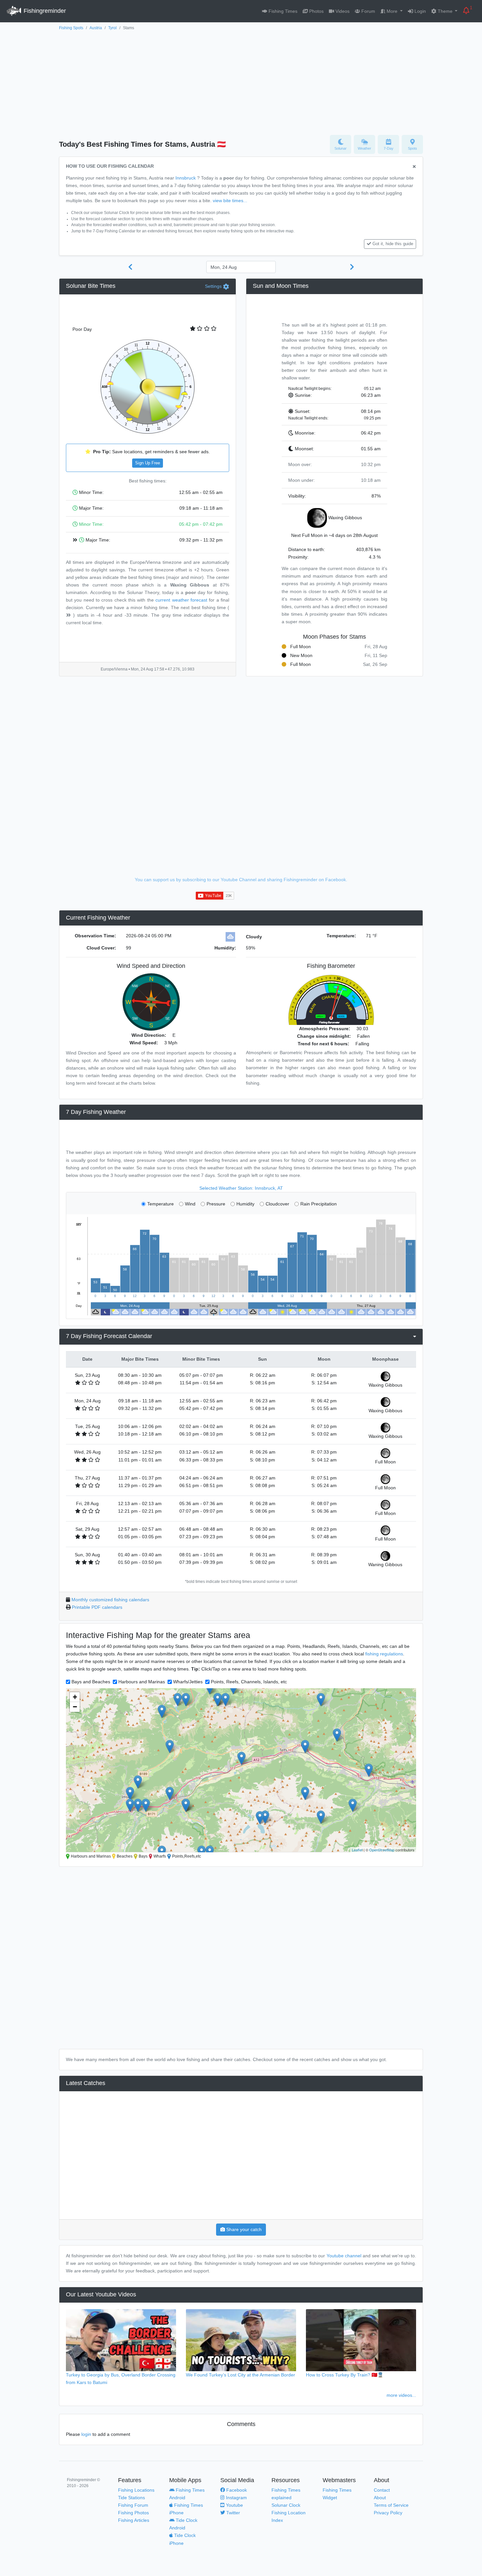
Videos (342, 11)
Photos (316, 11)
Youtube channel (344, 2256)
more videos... (401, 2395)
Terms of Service (391, 2505)
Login (420, 11)
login (86, 2434)
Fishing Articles (134, 2520)
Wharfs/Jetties (188, 1682)
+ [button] (75, 1697)
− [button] (75, 1707)
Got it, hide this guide (393, 244)
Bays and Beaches (91, 1682)
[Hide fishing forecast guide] (414, 167)
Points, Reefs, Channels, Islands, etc (249, 1682)
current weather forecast (181, 600)
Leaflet (357, 1850)
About (380, 2498)
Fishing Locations (136, 2490)
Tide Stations (131, 2498)
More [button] (392, 11)
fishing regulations (384, 1654)
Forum (368, 11)
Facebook (236, 2490)
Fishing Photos (133, 2513)
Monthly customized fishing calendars (110, 1600)
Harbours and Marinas (142, 1682)
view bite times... (230, 201)
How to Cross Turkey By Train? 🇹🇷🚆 (345, 2375)
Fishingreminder (44, 11)
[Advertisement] (241, 81)
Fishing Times (282, 11)
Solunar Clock (286, 2505)
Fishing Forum (133, 2505)
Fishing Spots (71, 28)
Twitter (232, 2513)
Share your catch (243, 2229)
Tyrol (112, 28)
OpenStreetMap (382, 1850)
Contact (382, 2490)
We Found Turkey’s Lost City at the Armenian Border (241, 2375)
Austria (96, 28)
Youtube (234, 2505)
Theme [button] (445, 11)
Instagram (236, 2498)
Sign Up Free (148, 463)
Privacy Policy (388, 2513)
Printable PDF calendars (97, 1607)
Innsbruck (186, 178)
